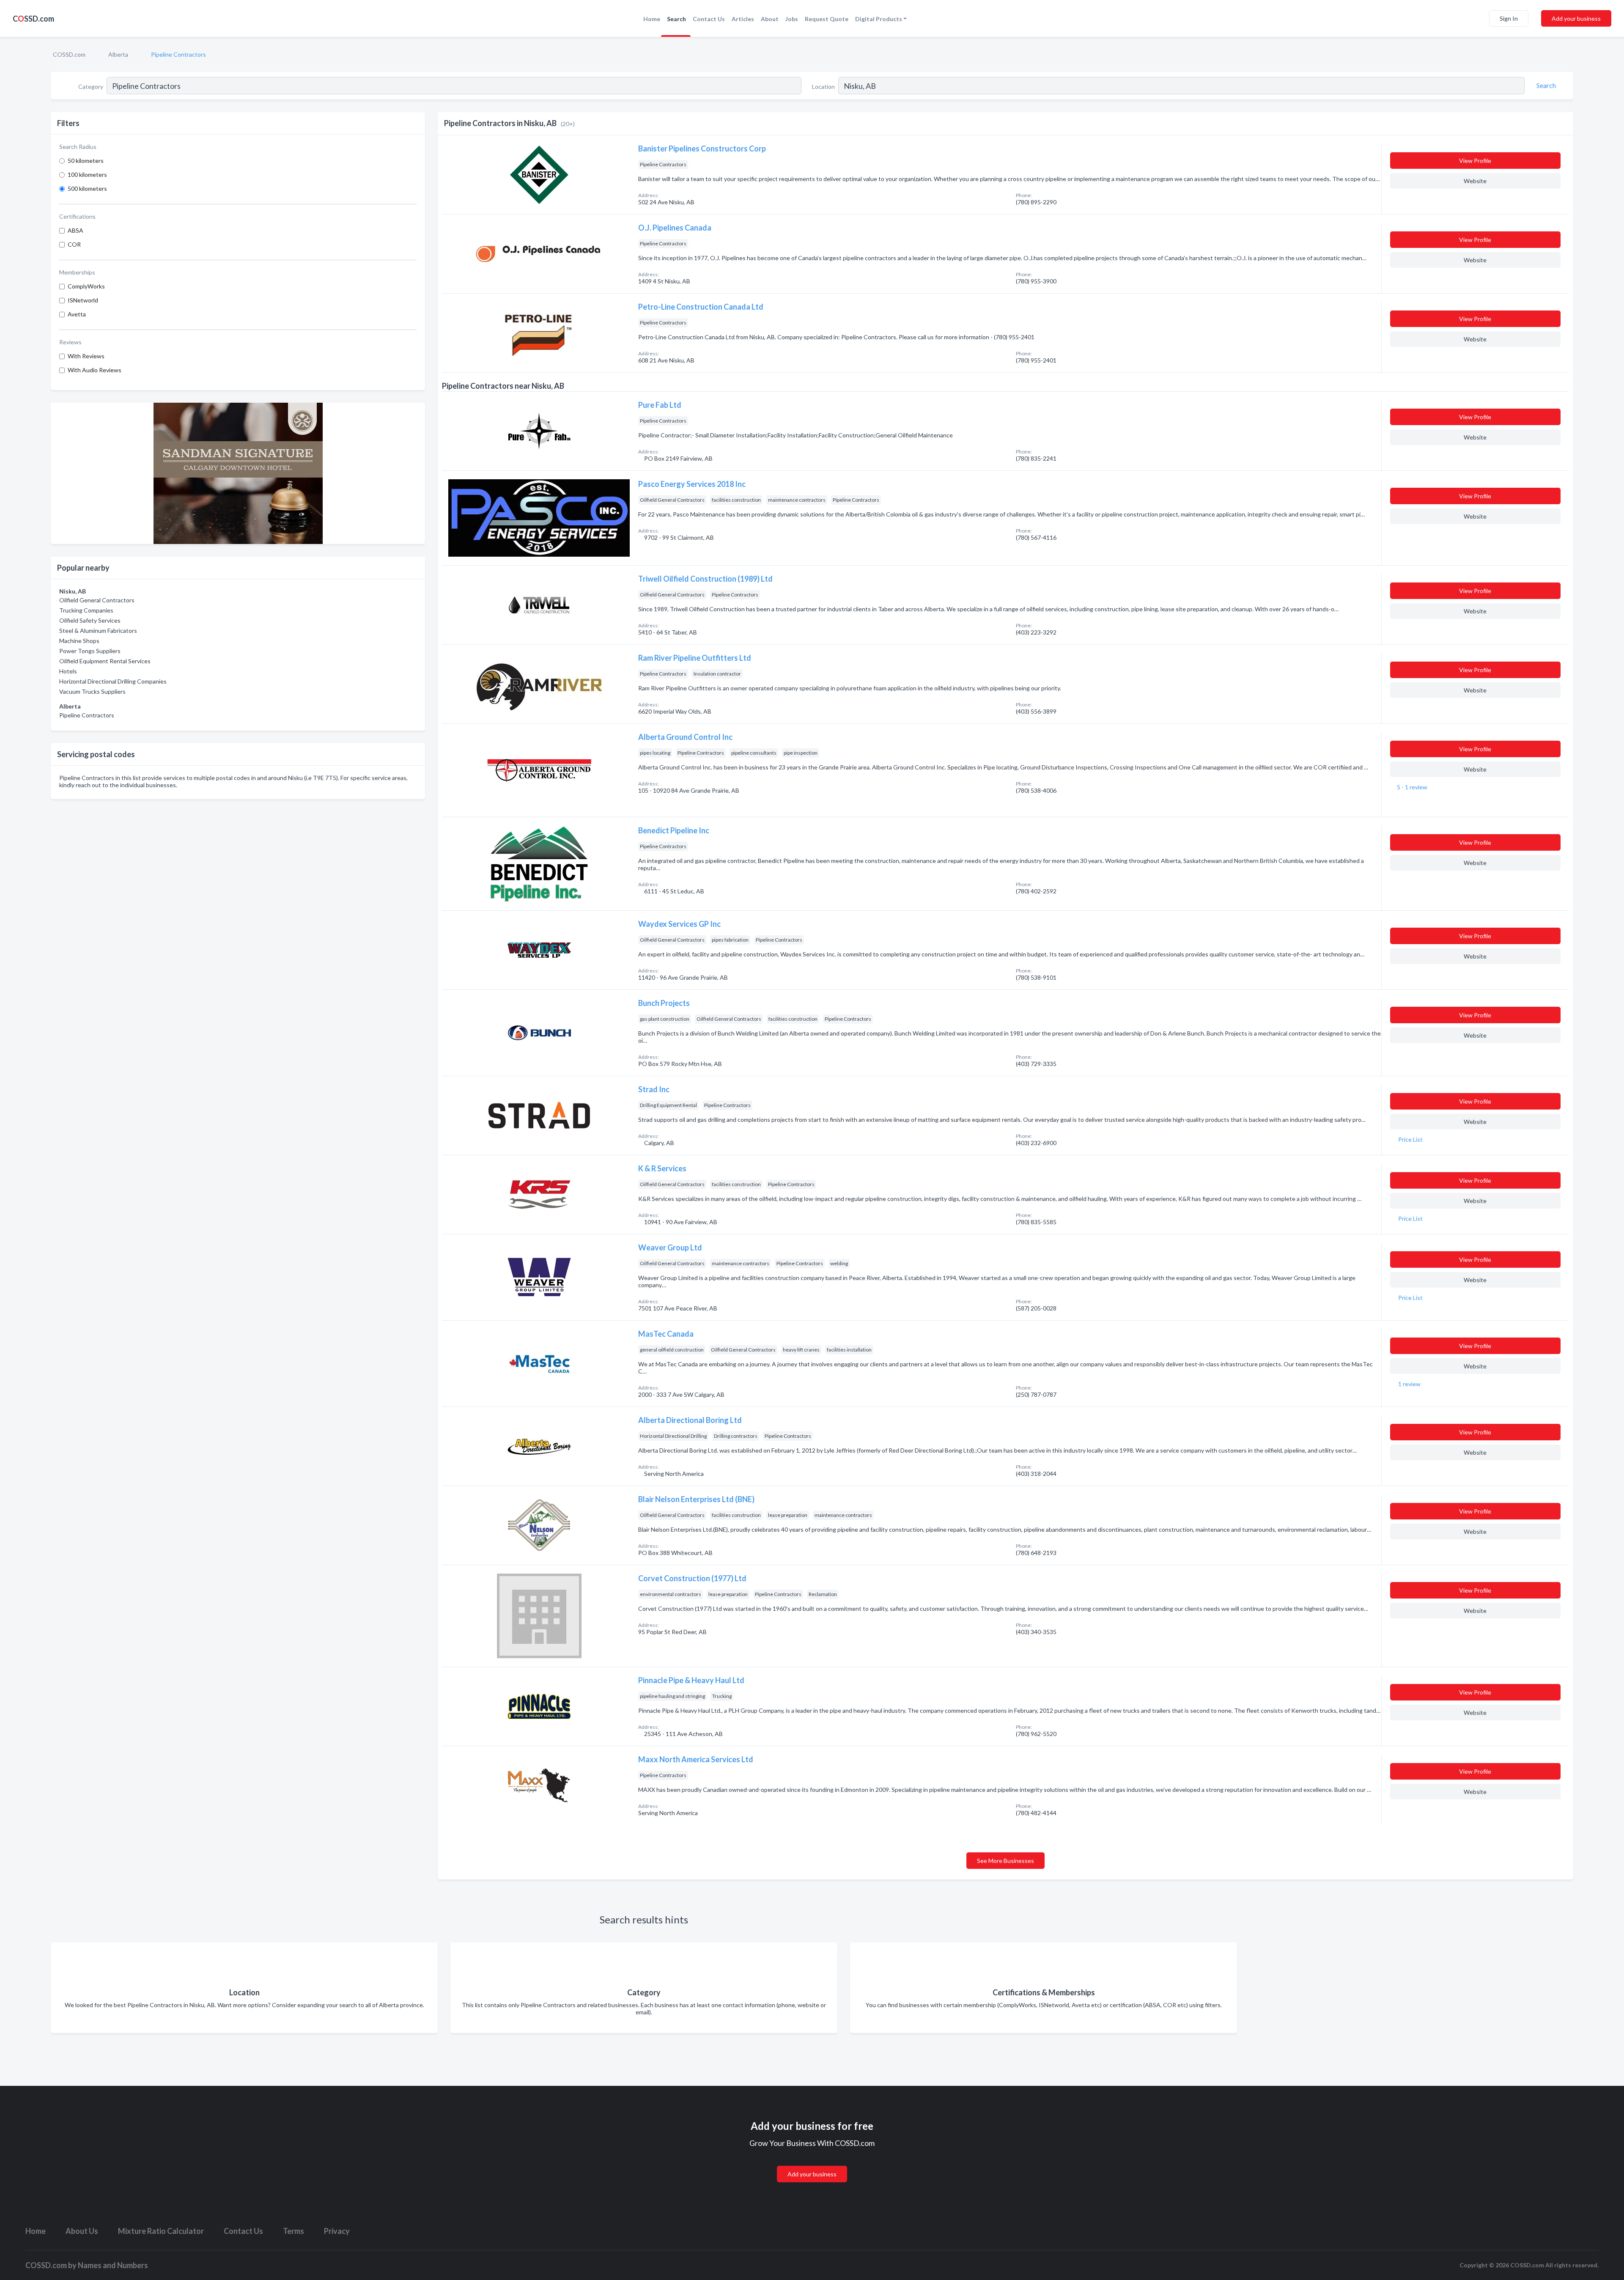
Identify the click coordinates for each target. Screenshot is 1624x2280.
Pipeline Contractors (87, 715)
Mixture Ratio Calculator (161, 2231)
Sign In (1509, 18)
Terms (294, 2231)
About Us (82, 2231)
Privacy (337, 2231)
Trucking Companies (86, 610)
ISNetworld (83, 300)
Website (1475, 181)
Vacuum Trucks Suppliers (92, 691)
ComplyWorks (86, 286)
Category (91, 87)
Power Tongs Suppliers (90, 651)
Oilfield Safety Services (90, 620)
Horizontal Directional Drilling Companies (113, 681)
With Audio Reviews (95, 370)
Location (823, 87)
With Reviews (86, 356)
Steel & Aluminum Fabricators (98, 630)
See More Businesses (1005, 1861)
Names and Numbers (113, 2265)
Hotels (68, 671)
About (770, 19)
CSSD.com (33, 19)
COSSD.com (69, 54)
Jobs (792, 19)
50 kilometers (86, 161)
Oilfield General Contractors (97, 600)
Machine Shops (79, 641)
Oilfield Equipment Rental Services (105, 661)
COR (74, 244)
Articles (743, 19)
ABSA (75, 230)
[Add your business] (812, 2164)
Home (652, 19)
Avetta (77, 314)
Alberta (118, 54)
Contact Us (709, 19)
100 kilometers (87, 174)
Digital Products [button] (879, 19)
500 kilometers (87, 188)
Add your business (1576, 18)
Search (676, 19)
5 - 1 (1411, 787)
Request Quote (827, 19)
